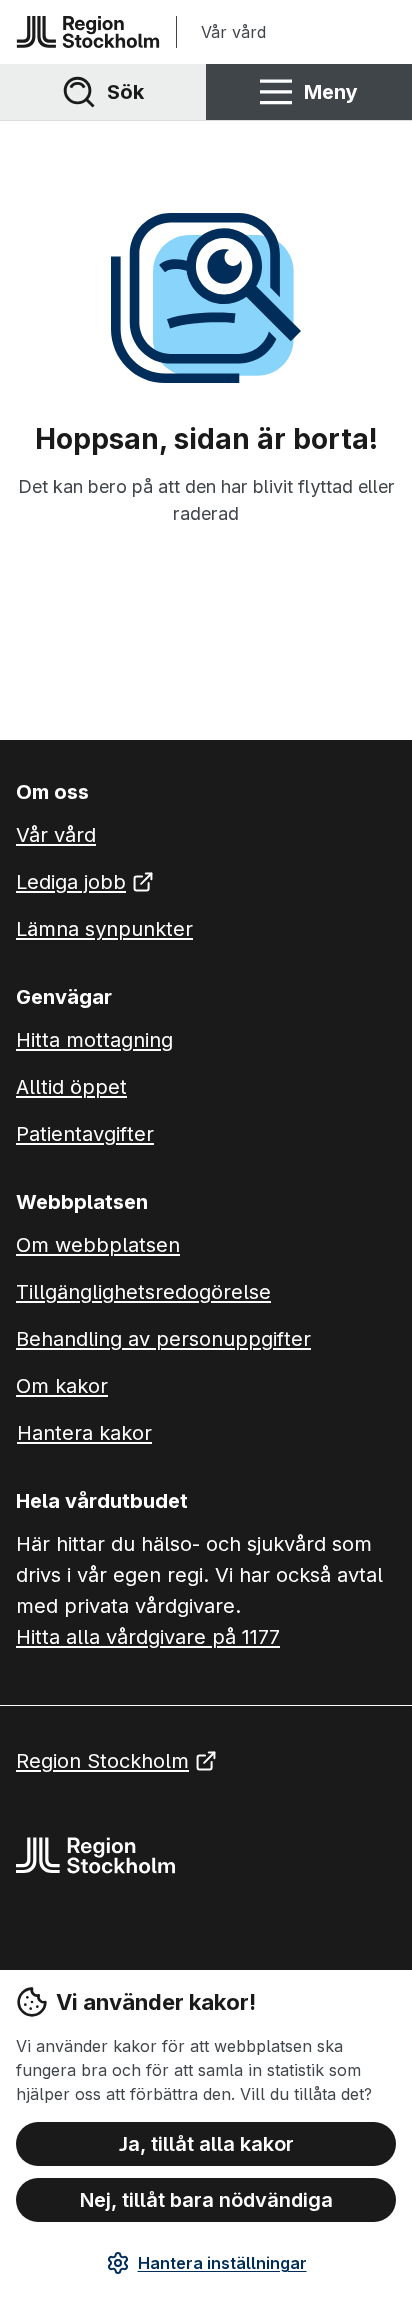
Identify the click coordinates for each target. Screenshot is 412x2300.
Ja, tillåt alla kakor (206, 2144)
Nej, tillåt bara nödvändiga (206, 2200)
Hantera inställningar (222, 2263)
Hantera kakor (84, 1433)
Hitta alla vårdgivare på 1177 (148, 1637)
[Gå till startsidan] (88, 32)
